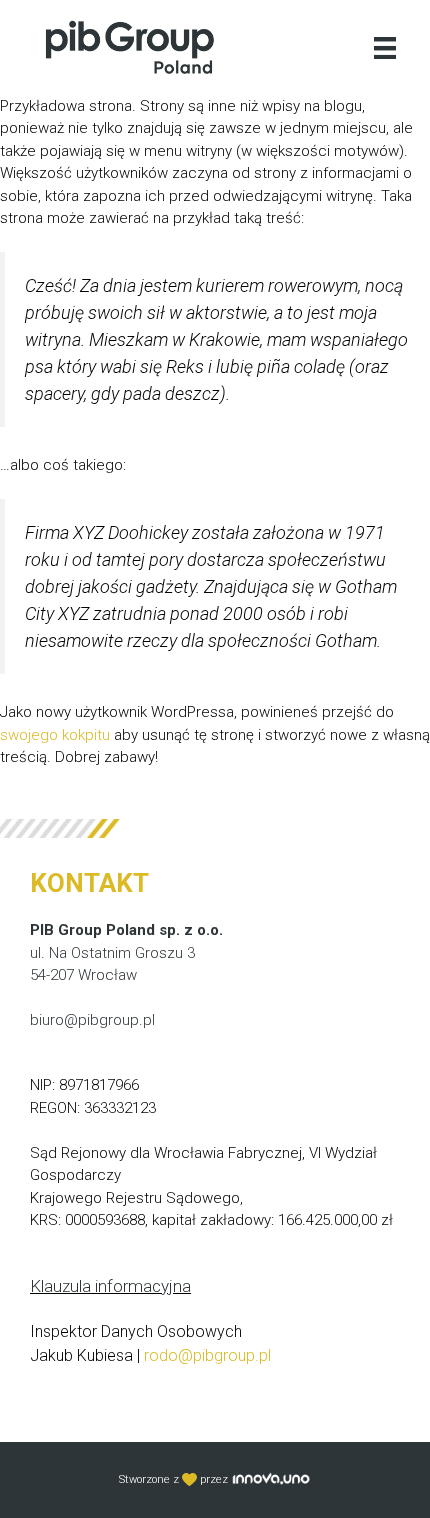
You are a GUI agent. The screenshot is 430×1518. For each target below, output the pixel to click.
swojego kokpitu (55, 735)
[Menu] (385, 47)
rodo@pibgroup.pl (207, 1355)
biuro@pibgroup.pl (92, 1020)
